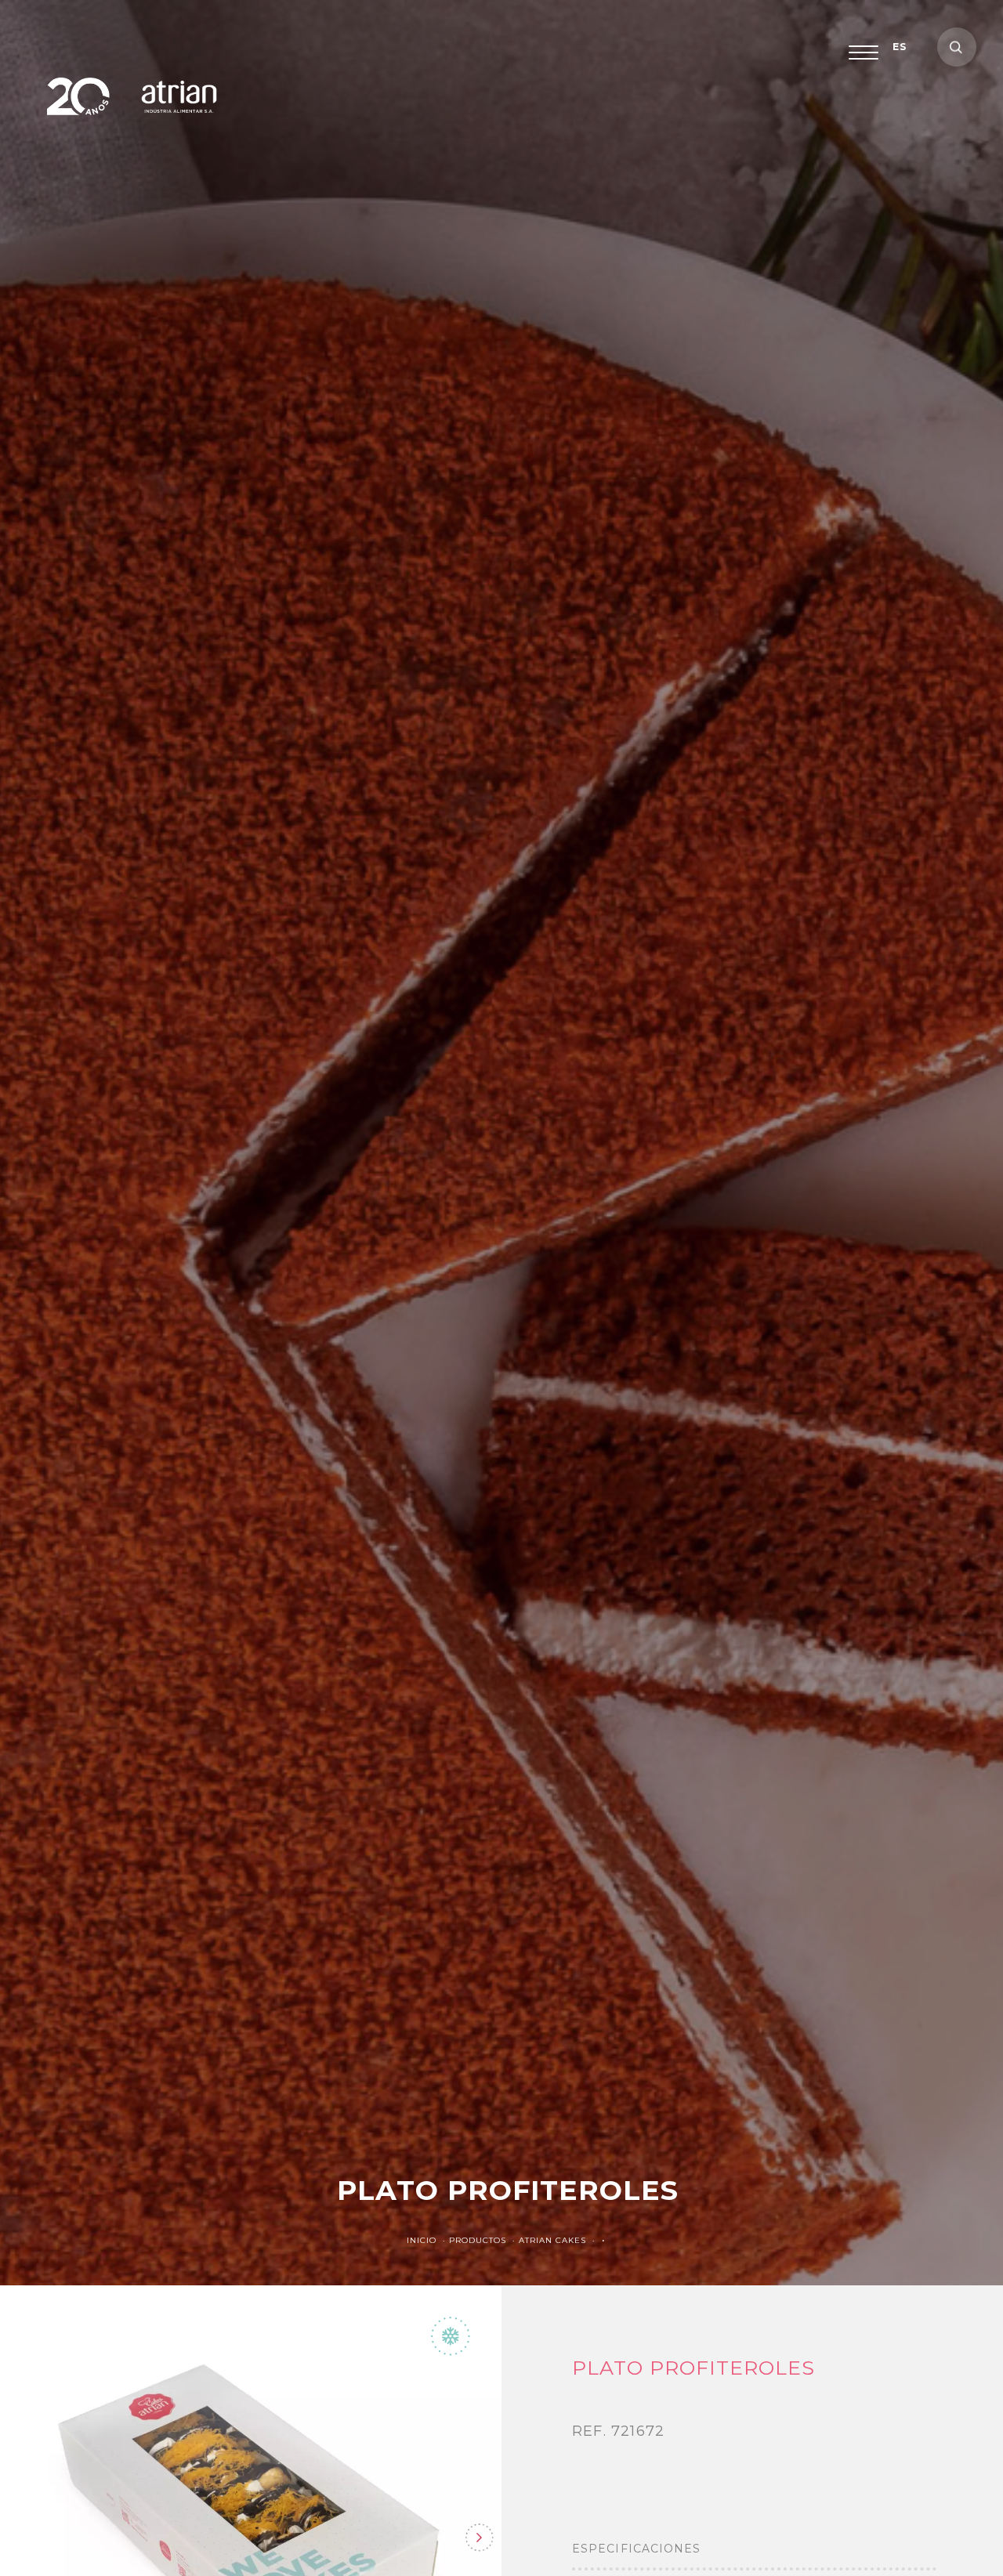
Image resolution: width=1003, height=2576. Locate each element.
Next (479, 2538)
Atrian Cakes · (559, 2240)
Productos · (484, 2240)
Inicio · (428, 2240)
